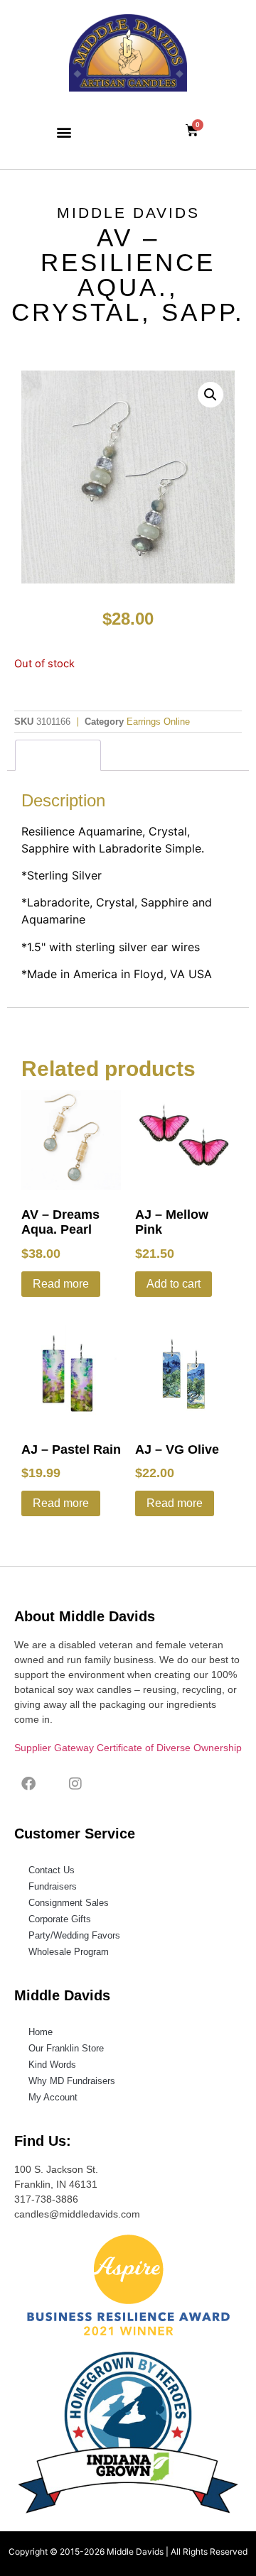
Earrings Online (158, 722)
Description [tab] (58, 755)
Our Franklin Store (66, 2048)
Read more (61, 1284)
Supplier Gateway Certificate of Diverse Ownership (128, 1748)
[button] (64, 132)
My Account (53, 2097)
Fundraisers (53, 1886)
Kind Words (52, 2065)
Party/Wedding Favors (74, 1935)
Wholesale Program (69, 1952)
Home (41, 2032)
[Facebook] (28, 1784)
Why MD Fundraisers (72, 2081)
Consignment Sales (69, 1903)
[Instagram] (75, 1784)
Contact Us (52, 1870)
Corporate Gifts (60, 1919)
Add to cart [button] (174, 1284)
